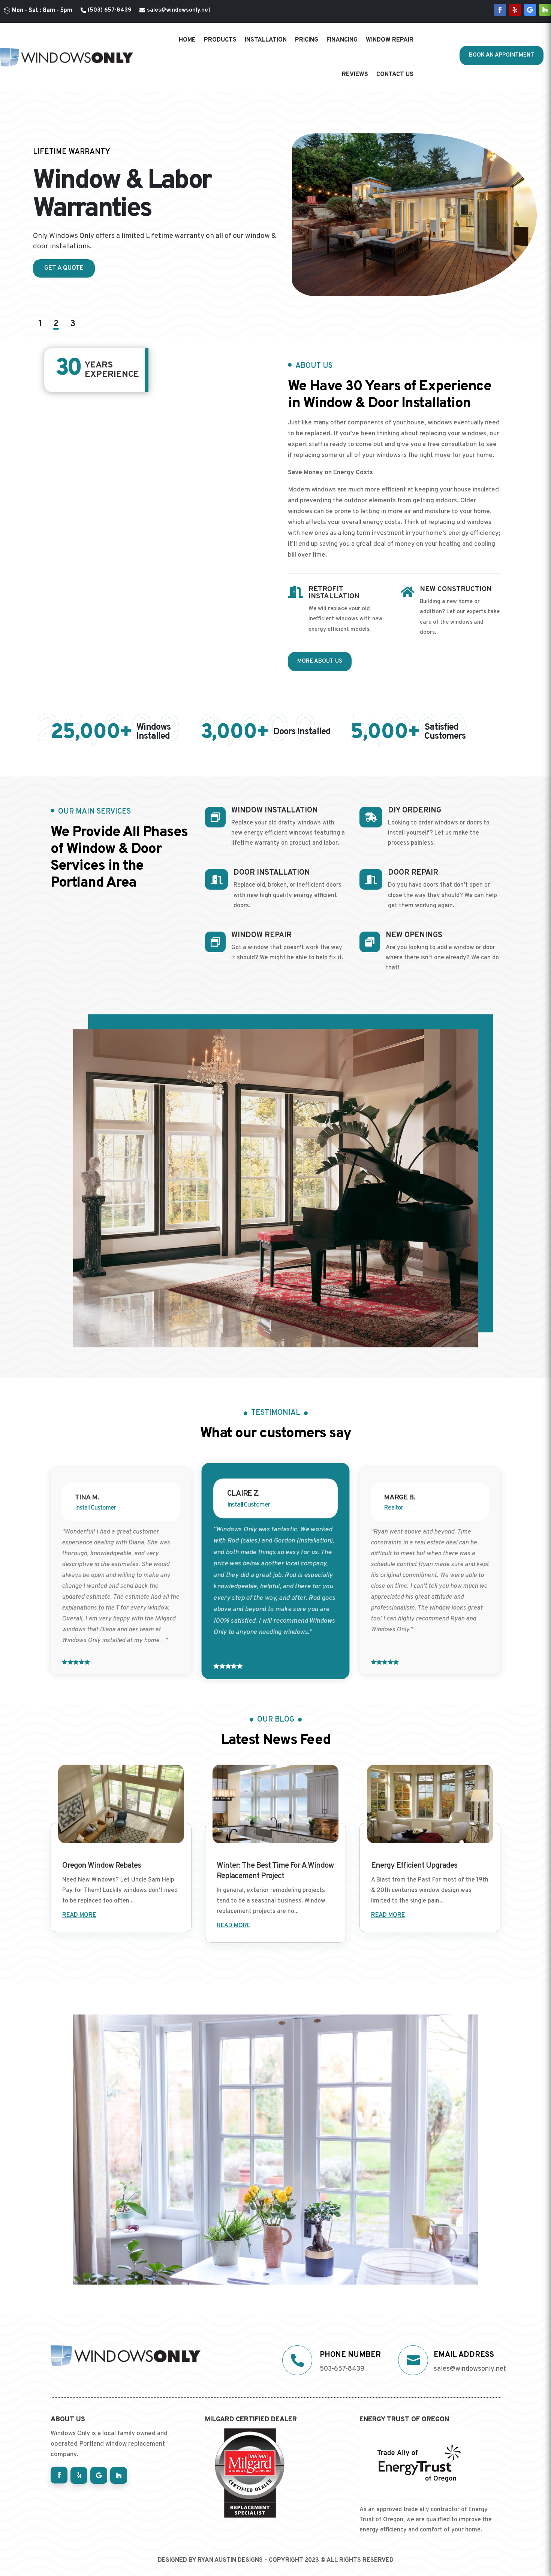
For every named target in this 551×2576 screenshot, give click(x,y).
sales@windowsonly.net (179, 10)
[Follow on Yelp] (515, 10)
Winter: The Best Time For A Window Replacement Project (275, 1871)
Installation (266, 40)
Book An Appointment (502, 55)
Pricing (307, 40)
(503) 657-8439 (110, 10)
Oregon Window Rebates (102, 1866)
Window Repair (390, 40)
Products (220, 40)
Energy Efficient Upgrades (414, 1866)
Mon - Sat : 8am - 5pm (42, 10)
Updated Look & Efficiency (87, 152)
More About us (320, 661)
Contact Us (395, 75)
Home (187, 40)
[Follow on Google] (530, 10)
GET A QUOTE (64, 268)
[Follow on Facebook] (500, 10)
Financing (342, 40)
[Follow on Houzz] (545, 10)
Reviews (355, 75)
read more (79, 1915)
